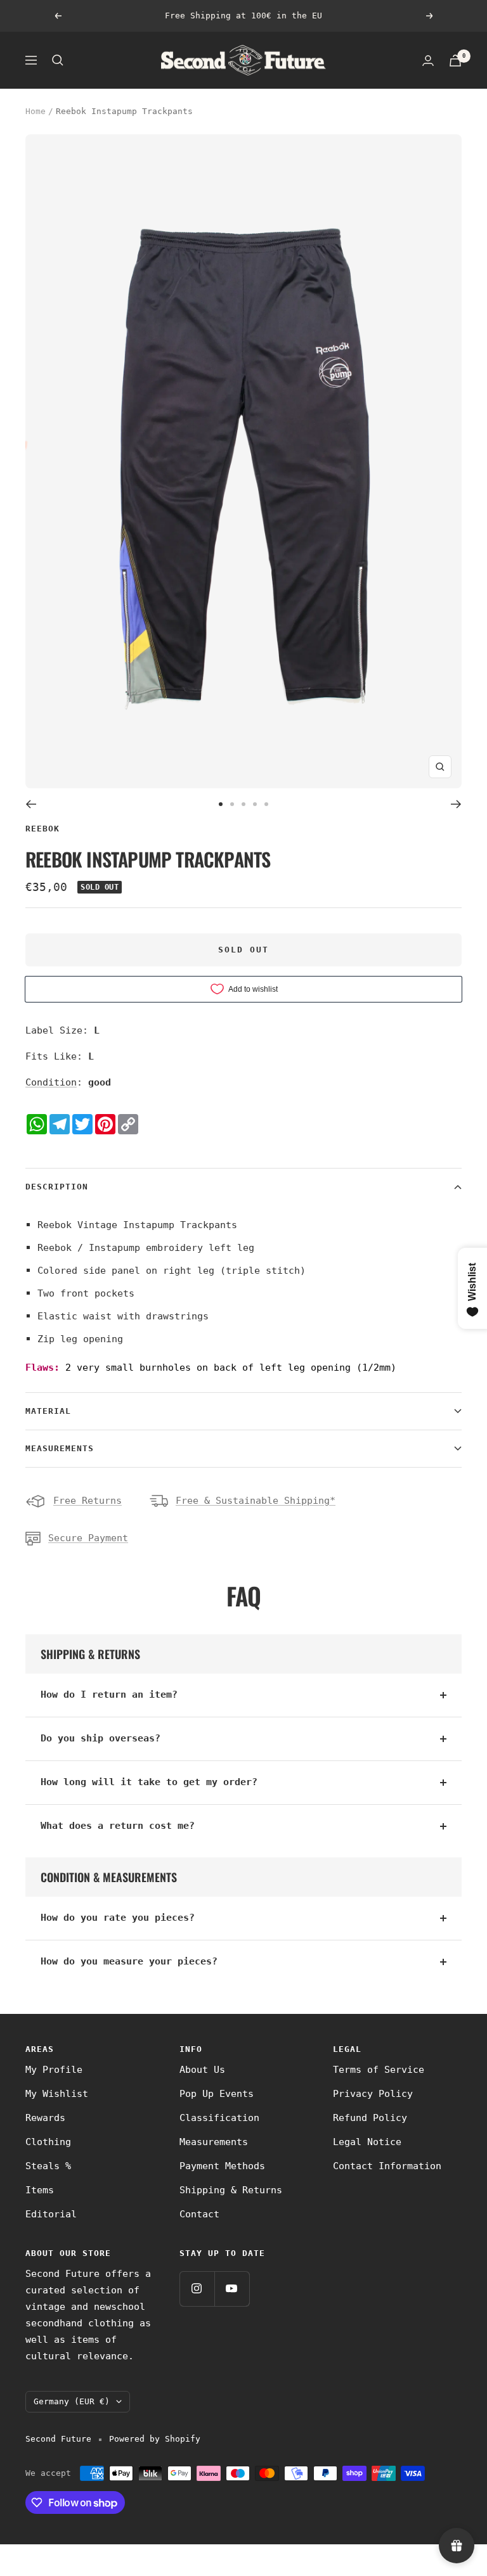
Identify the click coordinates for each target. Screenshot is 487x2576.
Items (40, 2190)
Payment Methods (222, 2166)
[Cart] (455, 61)
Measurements (60, 1448)
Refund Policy (370, 2118)
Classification (219, 2118)
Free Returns (88, 1501)
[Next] (456, 804)
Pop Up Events (217, 2094)
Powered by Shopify (155, 2439)
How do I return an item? (109, 1695)
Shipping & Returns (231, 2190)
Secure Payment (88, 1538)
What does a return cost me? (118, 1826)
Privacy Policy (373, 2094)
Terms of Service (379, 2070)
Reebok (42, 829)
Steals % (48, 2166)
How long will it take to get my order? (149, 1782)
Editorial (51, 2214)
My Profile (54, 2070)
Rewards (45, 2118)
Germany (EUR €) (72, 2401)
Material (48, 1411)
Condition (51, 1082)
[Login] (428, 61)
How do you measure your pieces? (129, 1961)
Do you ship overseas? (101, 1738)
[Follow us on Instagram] (197, 2289)
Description (57, 1187)
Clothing (48, 2142)
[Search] (58, 60)
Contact (199, 2214)
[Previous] (31, 804)
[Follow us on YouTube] (232, 2289)
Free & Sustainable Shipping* (256, 1501)
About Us (202, 2070)
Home (36, 111)
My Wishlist (57, 2094)
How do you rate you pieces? (118, 1918)
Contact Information (387, 2166)
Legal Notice (367, 2142)
